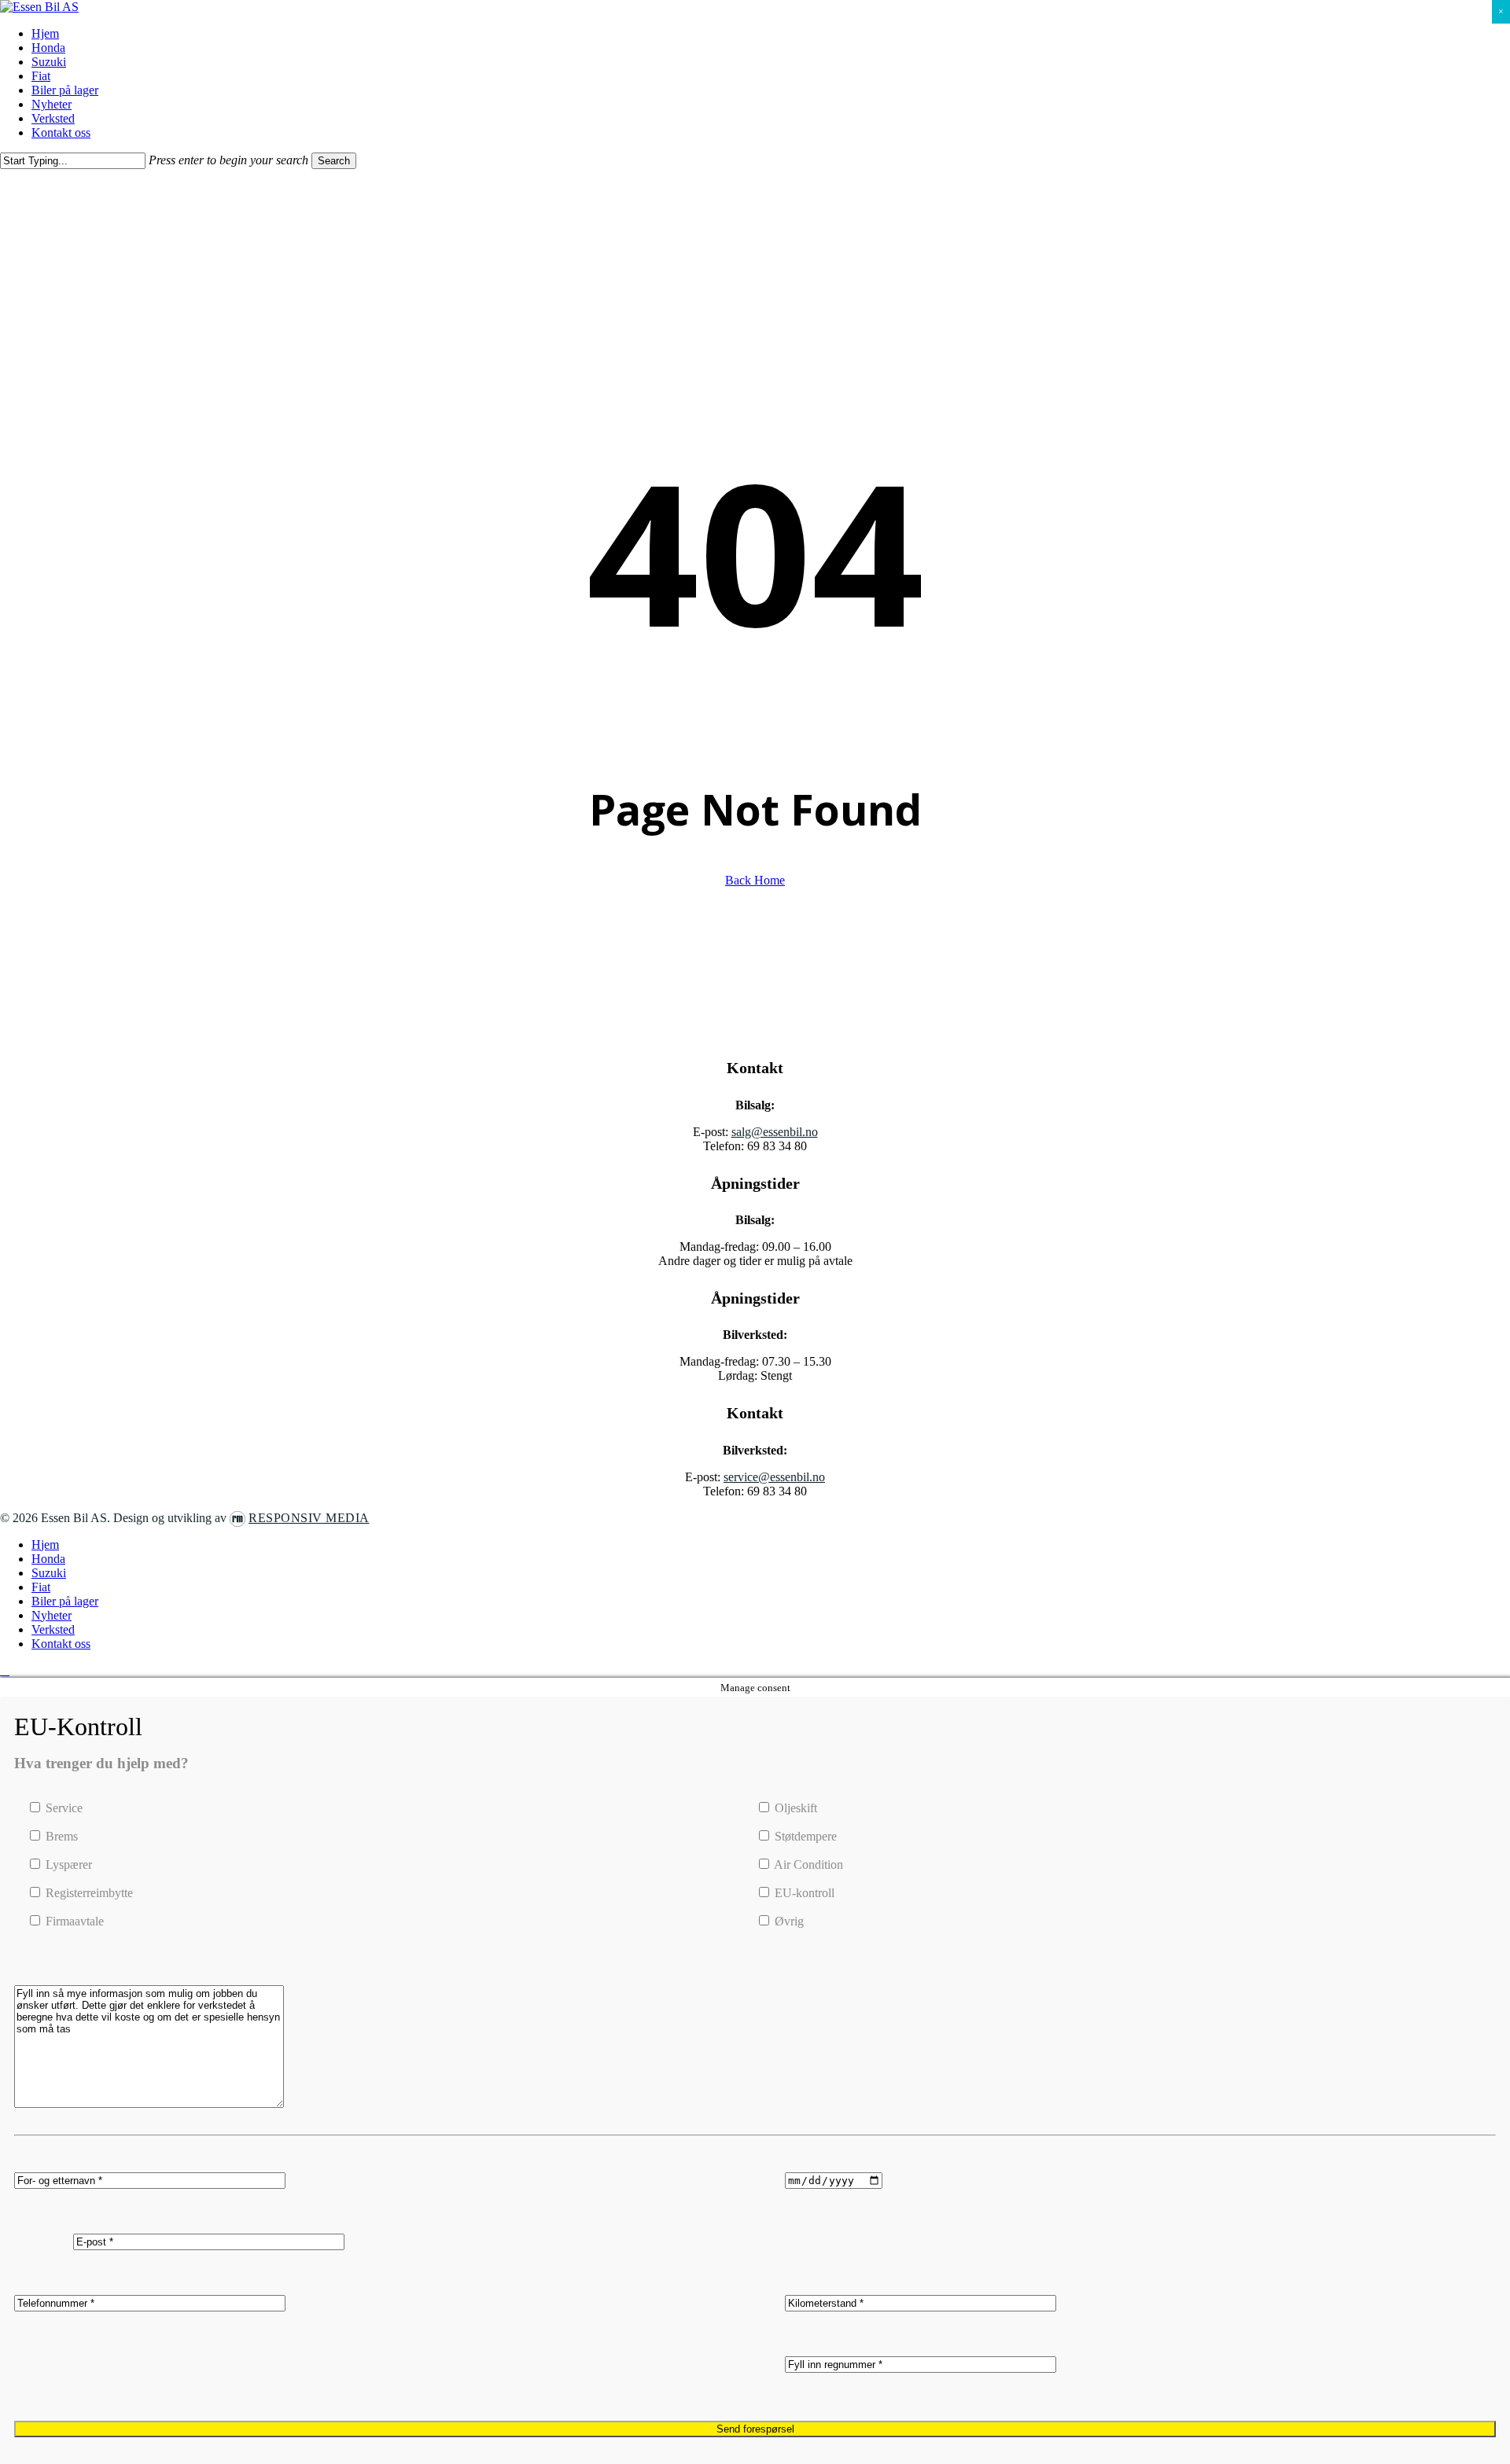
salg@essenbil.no (775, 1132)
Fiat (41, 1587)
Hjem (45, 1545)
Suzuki (49, 1573)
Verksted (53, 1629)
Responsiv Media (309, 1518)
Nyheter (52, 1615)
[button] (5, 1670)
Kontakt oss (61, 1644)
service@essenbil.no (774, 1477)
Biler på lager (65, 1601)
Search (334, 161)
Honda (48, 1559)
